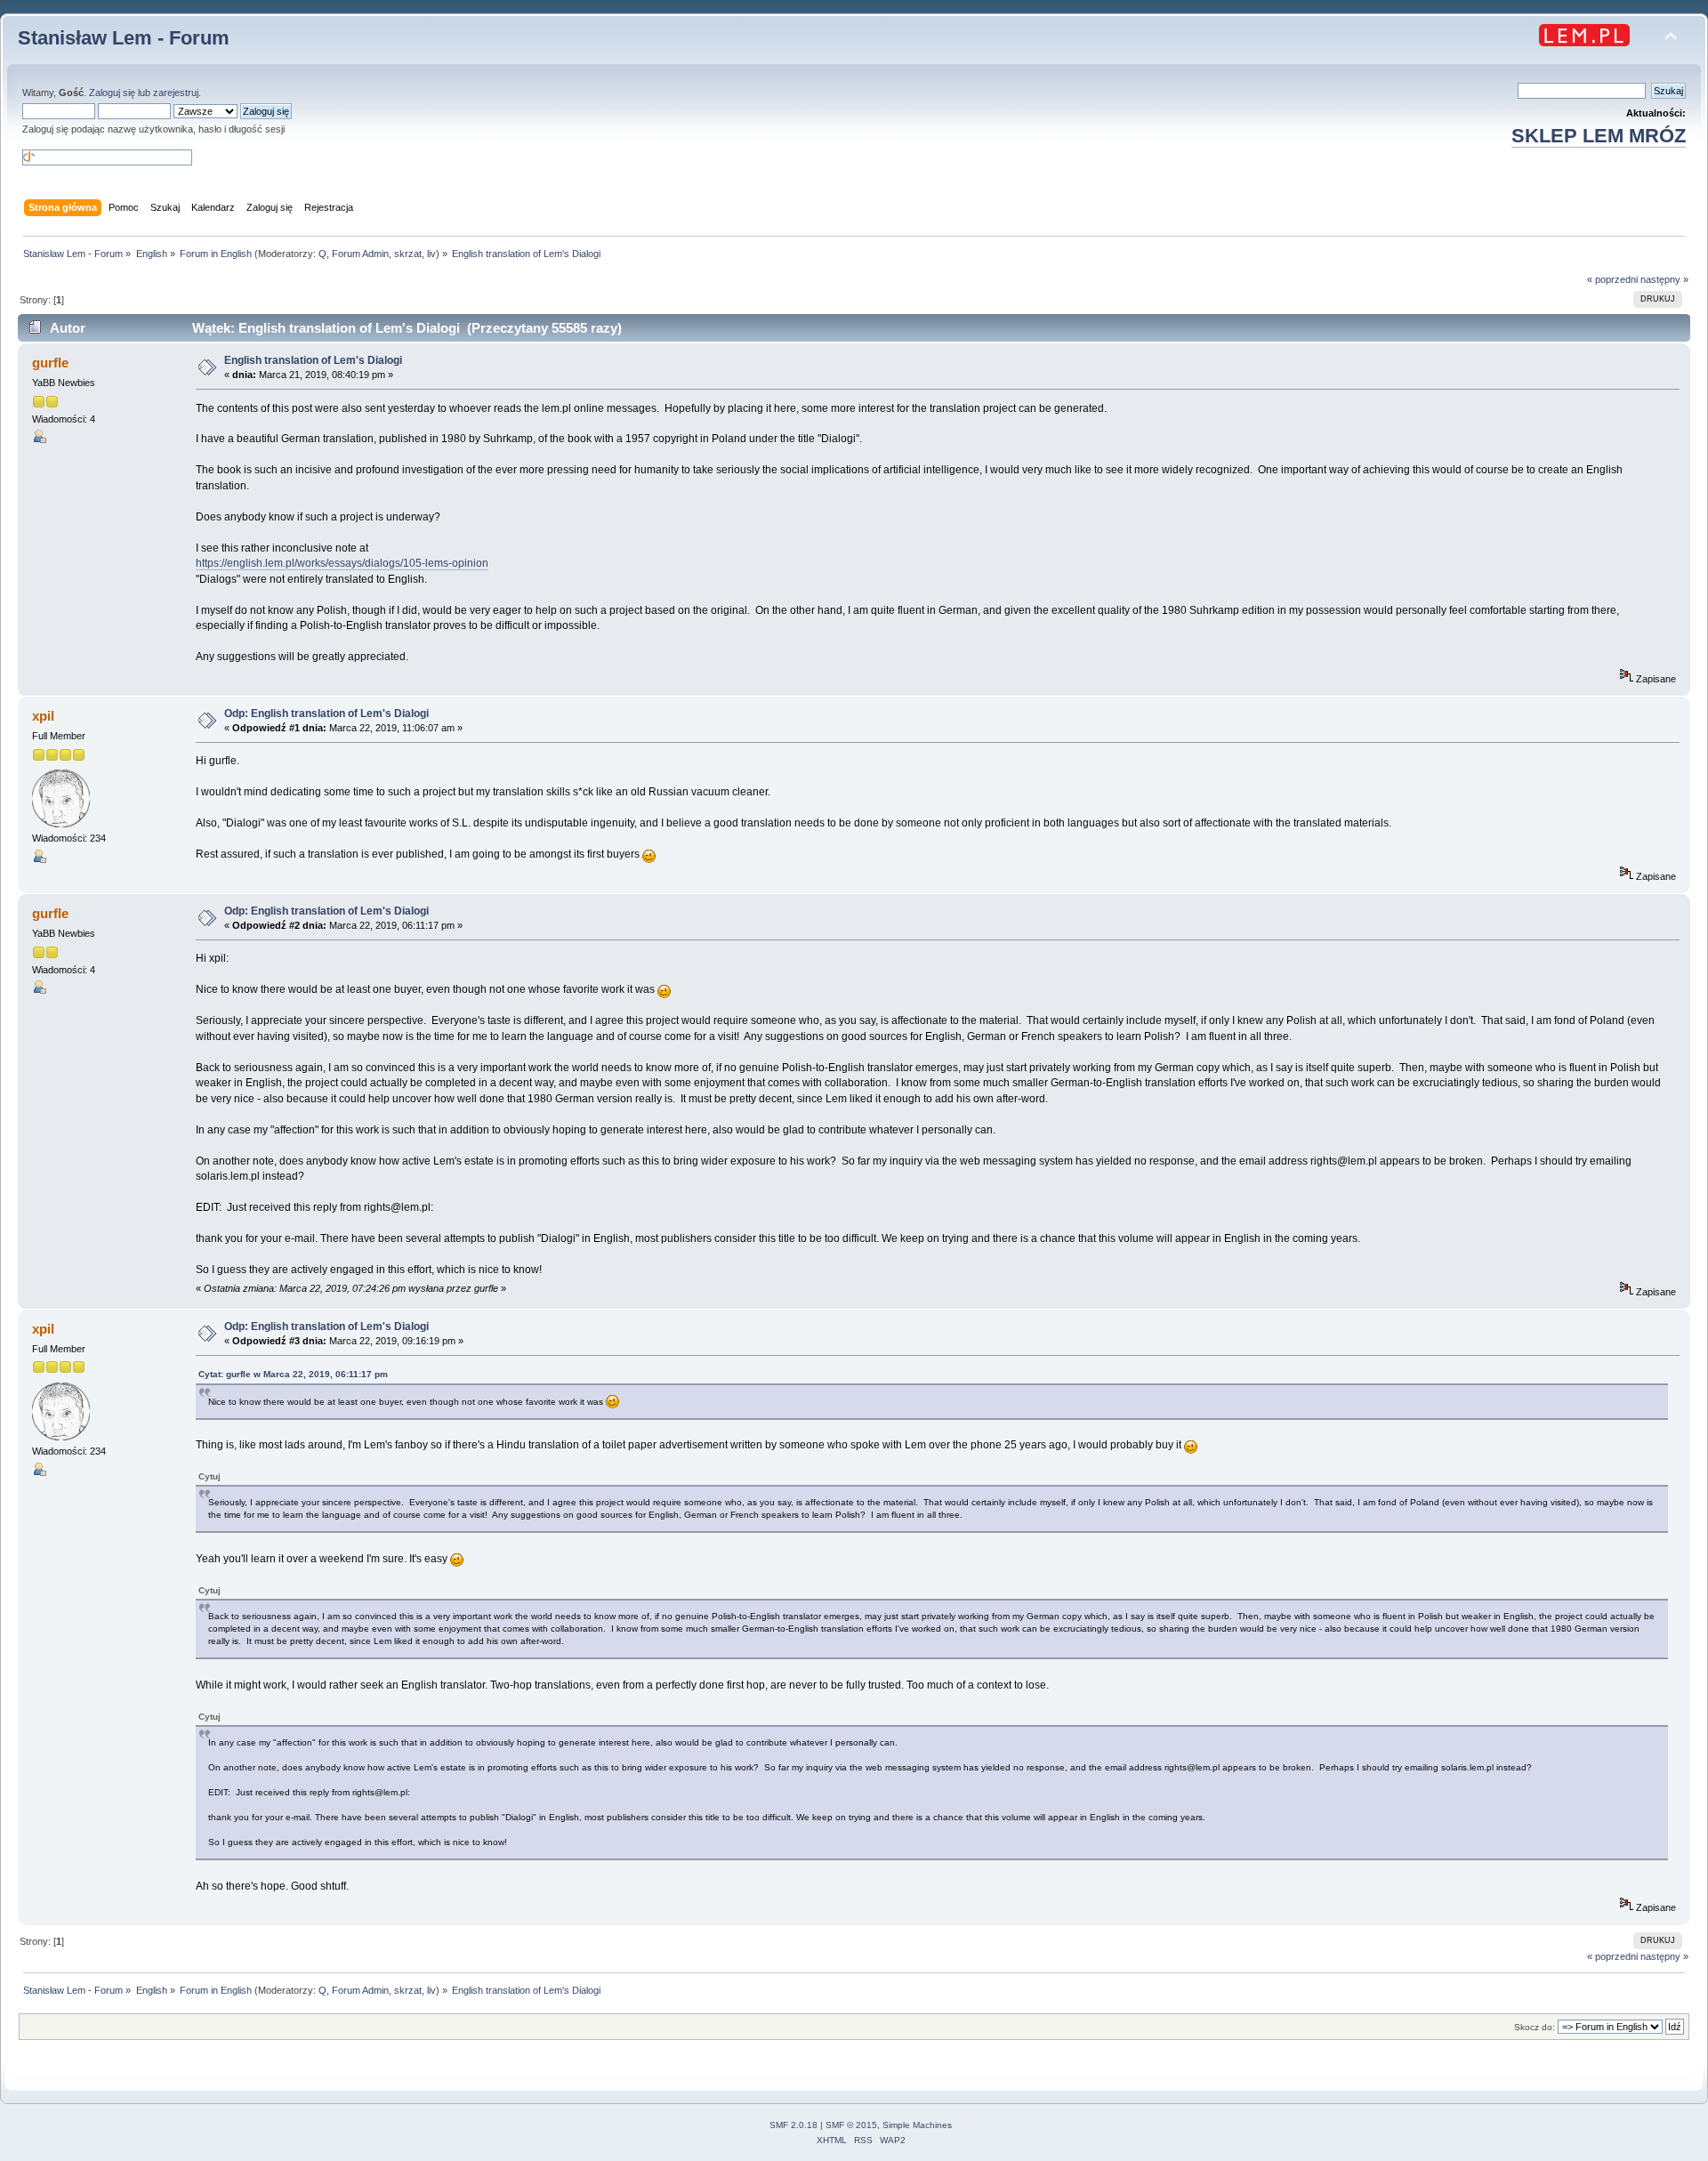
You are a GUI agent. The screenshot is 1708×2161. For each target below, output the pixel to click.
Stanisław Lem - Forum (124, 38)
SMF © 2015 (851, 2125)
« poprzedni (1612, 279)
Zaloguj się (112, 93)
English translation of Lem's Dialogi (313, 360)
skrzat (408, 254)
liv (431, 254)
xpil (43, 716)
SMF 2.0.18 (794, 2125)
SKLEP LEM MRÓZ (1599, 136)
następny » (1664, 279)
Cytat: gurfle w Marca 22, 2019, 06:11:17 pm (293, 1374)
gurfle (50, 363)
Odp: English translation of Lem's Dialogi (326, 714)
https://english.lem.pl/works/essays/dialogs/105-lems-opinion (342, 563)
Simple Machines (917, 2125)
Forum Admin (360, 254)
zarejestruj (176, 93)
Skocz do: (1535, 2027)
